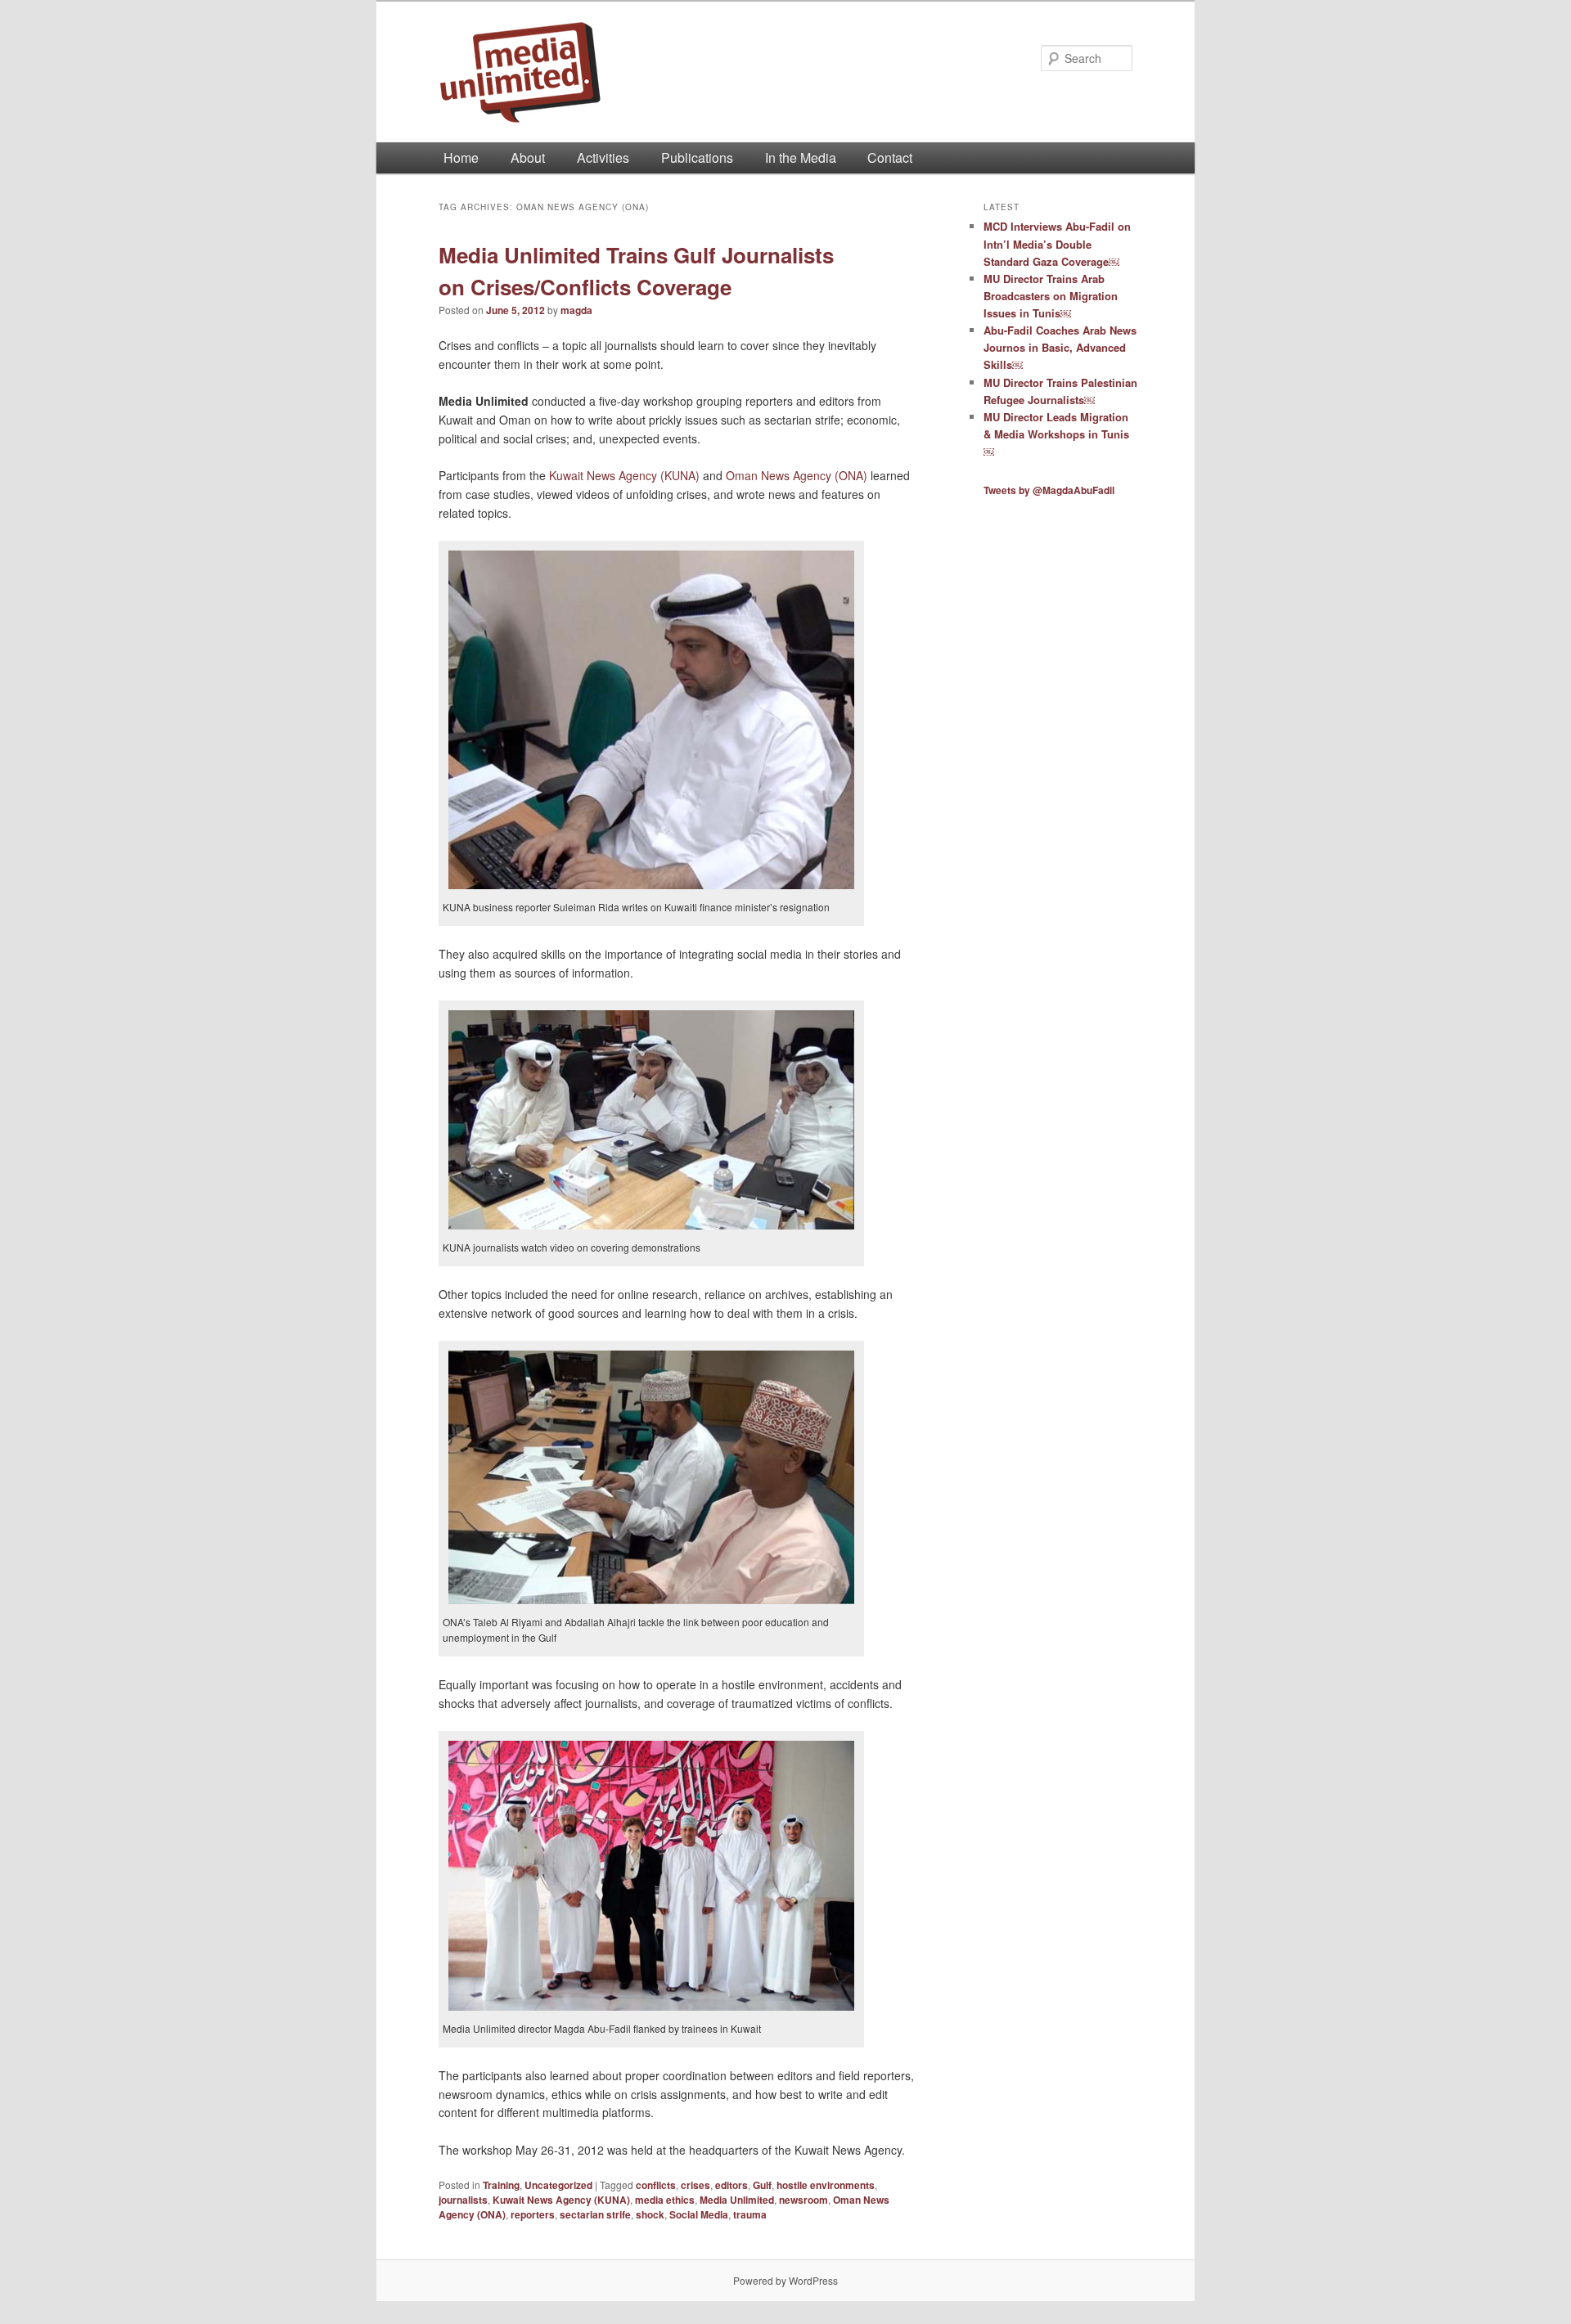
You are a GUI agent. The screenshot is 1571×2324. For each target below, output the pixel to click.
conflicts (656, 2185)
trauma (750, 2214)
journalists (463, 2200)
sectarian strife (595, 2214)
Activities (603, 157)
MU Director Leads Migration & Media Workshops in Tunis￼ (1056, 434)
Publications (697, 157)
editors (731, 2185)
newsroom (804, 2200)
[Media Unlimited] (675, 72)
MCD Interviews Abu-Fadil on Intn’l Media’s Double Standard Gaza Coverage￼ (1057, 243)
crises (695, 2185)
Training (501, 2185)
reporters (533, 2214)
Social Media (699, 2214)
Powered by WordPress (785, 2280)
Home (461, 157)
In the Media (801, 157)
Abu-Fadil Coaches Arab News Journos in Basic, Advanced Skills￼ (1060, 347)
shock (650, 2214)
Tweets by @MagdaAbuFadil (1049, 490)
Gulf (762, 2185)
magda (576, 310)
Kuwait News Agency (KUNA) (624, 475)
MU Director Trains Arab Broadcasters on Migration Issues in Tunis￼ (1051, 296)
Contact (890, 157)
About (528, 157)
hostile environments (826, 2185)
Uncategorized (558, 2185)
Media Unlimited (737, 2200)
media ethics (665, 2200)
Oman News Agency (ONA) (797, 475)
